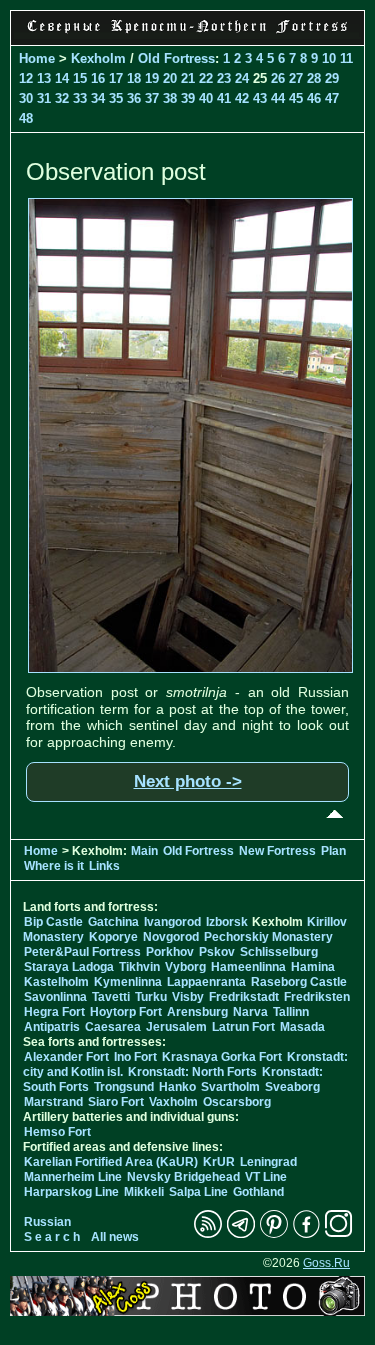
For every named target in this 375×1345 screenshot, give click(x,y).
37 (152, 98)
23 (224, 78)
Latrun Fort (243, 1027)
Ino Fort (135, 1057)
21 (188, 78)
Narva (250, 1012)
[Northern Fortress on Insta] (339, 1234)
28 (314, 78)
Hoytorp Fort (126, 1012)
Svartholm (230, 1087)
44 (278, 98)
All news (115, 1237)
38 (170, 98)
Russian (47, 1222)
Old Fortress (176, 58)
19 (152, 78)
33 (80, 98)
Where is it (54, 866)
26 (278, 78)
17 (116, 78)
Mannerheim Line (73, 1177)
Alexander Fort (66, 1057)
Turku (151, 997)
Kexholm (98, 58)
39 (188, 98)
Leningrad (268, 1162)
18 (134, 78)
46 (314, 98)
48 (26, 118)
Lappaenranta (206, 982)
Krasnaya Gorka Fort (222, 1057)
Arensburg (197, 1012)
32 (62, 98)
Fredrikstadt (244, 997)
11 (346, 58)
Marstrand (53, 1102)
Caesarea (113, 1027)
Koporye (113, 937)
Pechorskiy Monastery (268, 937)
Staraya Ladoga (69, 967)
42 (242, 98)
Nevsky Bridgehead (183, 1177)
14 (62, 78)
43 (260, 98)
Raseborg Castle (299, 982)
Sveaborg (292, 1087)
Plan (333, 851)
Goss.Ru (326, 1263)
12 (26, 78)
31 (44, 98)
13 (44, 78)
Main (144, 851)
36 (134, 98)
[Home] (187, 34)
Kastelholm (56, 982)
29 (332, 78)
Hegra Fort (54, 1012)
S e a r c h (52, 1237)
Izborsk (227, 922)
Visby (188, 997)
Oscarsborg (237, 1102)
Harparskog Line (71, 1192)
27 (296, 78)
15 (80, 78)
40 (206, 98)
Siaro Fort (116, 1102)
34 (98, 98)
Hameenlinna (248, 967)
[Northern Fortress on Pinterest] (274, 1234)
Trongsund (124, 1087)
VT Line (266, 1177)
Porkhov (170, 952)
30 (26, 98)
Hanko (177, 1087)
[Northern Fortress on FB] (306, 1234)
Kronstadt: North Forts (194, 1072)
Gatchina (113, 922)
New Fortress (277, 851)
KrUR (219, 1162)
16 (98, 78)
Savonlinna (55, 997)
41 (224, 98)
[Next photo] (190, 668)
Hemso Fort (57, 1132)
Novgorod (171, 937)
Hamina (313, 967)
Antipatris (52, 1027)
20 (170, 78)
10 (329, 58)
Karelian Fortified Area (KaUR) (111, 1162)
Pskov (217, 952)
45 (296, 98)
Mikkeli (144, 1192)
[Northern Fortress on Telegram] (241, 1234)
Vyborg (185, 967)
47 (332, 98)
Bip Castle (53, 922)
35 (116, 98)
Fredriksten (317, 997)
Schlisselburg (279, 952)
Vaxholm (173, 1102)
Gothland (258, 1192)
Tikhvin (139, 967)
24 (242, 78)
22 (206, 78)
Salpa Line (198, 1192)
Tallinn (291, 1012)
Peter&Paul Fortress (82, 952)
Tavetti (111, 997)
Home (37, 58)
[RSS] (208, 1234)
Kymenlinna (128, 982)
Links (104, 866)
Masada (302, 1027)
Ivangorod (172, 922)
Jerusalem (176, 1027)
